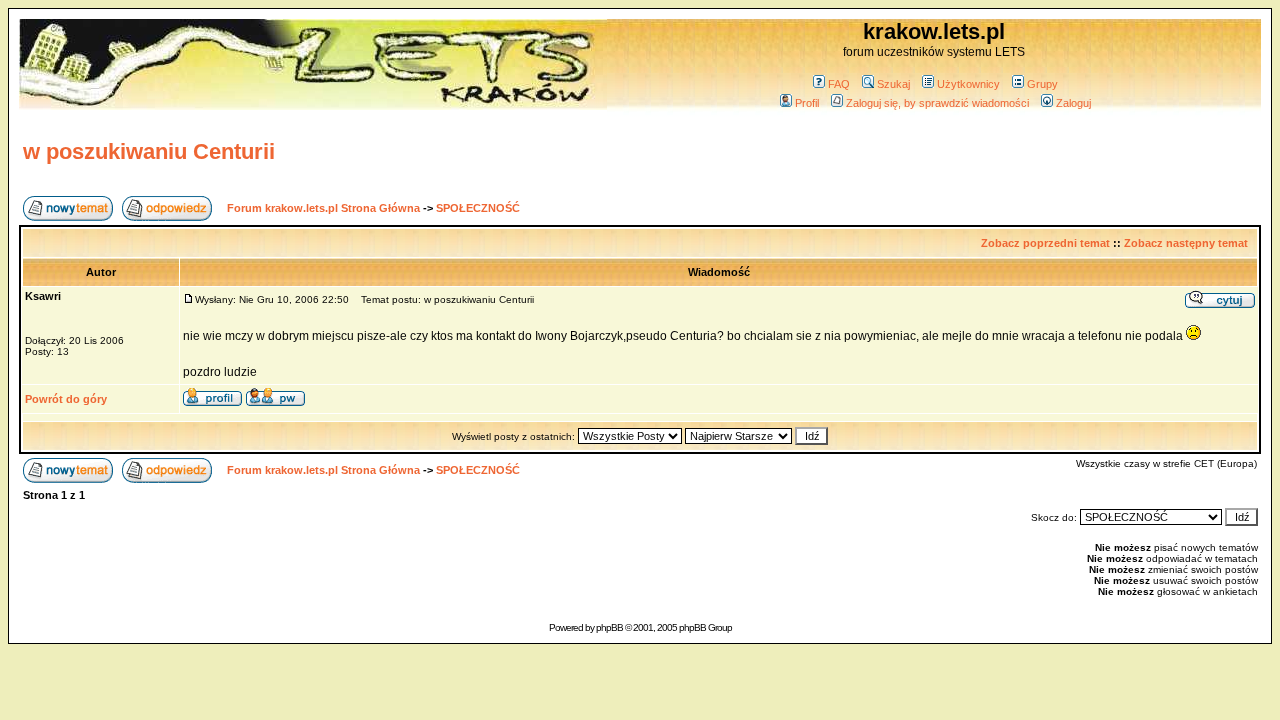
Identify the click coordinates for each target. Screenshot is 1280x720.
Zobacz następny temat (1186, 243)
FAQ (839, 84)
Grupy (1042, 84)
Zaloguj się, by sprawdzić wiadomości (937, 103)
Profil (807, 103)
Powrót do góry (66, 399)
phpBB (609, 627)
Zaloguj (1073, 103)
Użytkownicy (968, 84)
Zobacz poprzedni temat (1045, 243)
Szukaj (893, 84)
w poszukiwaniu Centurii (149, 151)
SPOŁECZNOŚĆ (478, 208)
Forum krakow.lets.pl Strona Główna (323, 208)
